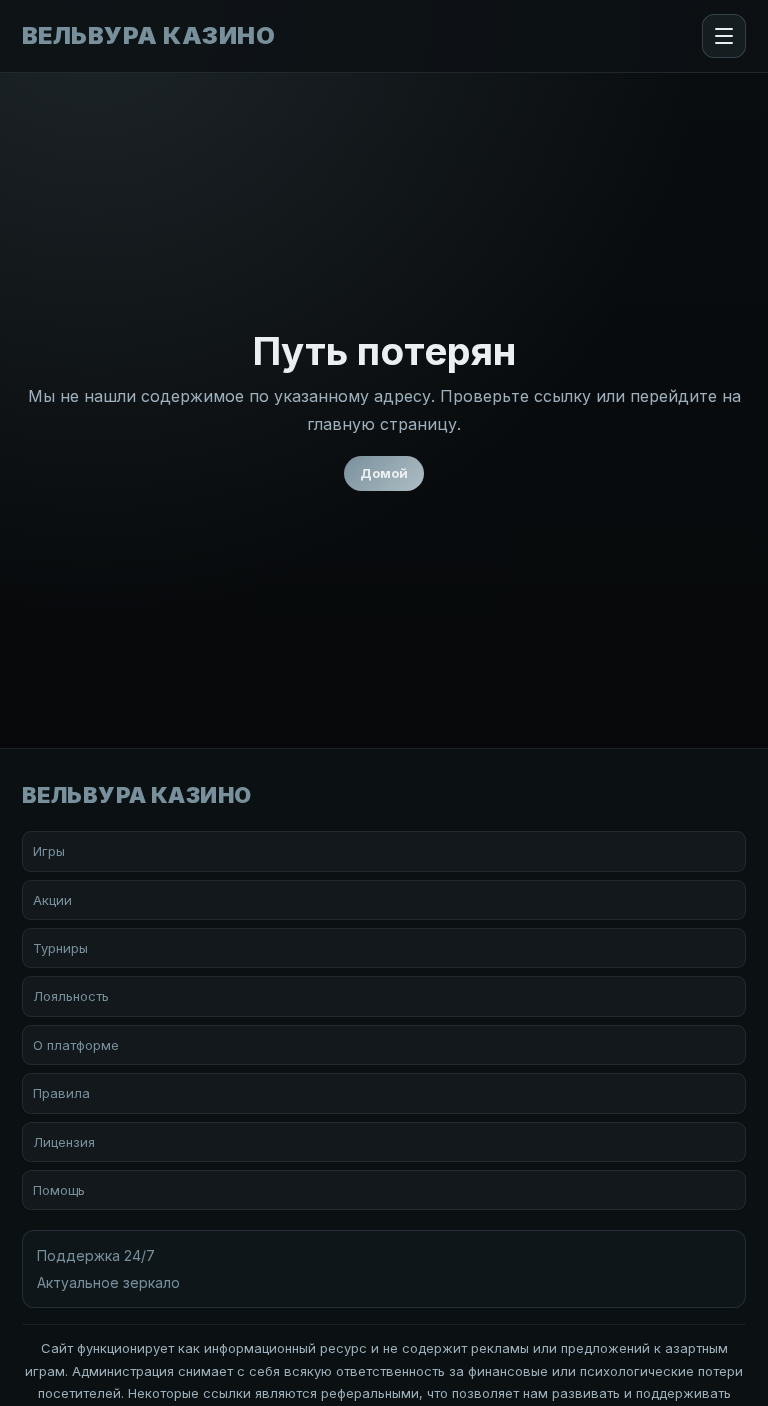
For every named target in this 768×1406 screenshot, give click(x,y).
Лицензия (64, 1142)
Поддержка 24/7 (96, 1255)
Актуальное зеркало (108, 1282)
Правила (61, 1093)
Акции (52, 900)
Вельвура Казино (148, 36)
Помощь (59, 1190)
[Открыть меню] (724, 36)
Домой (384, 473)
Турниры (60, 948)
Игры (49, 851)
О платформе (76, 1045)
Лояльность (71, 996)
